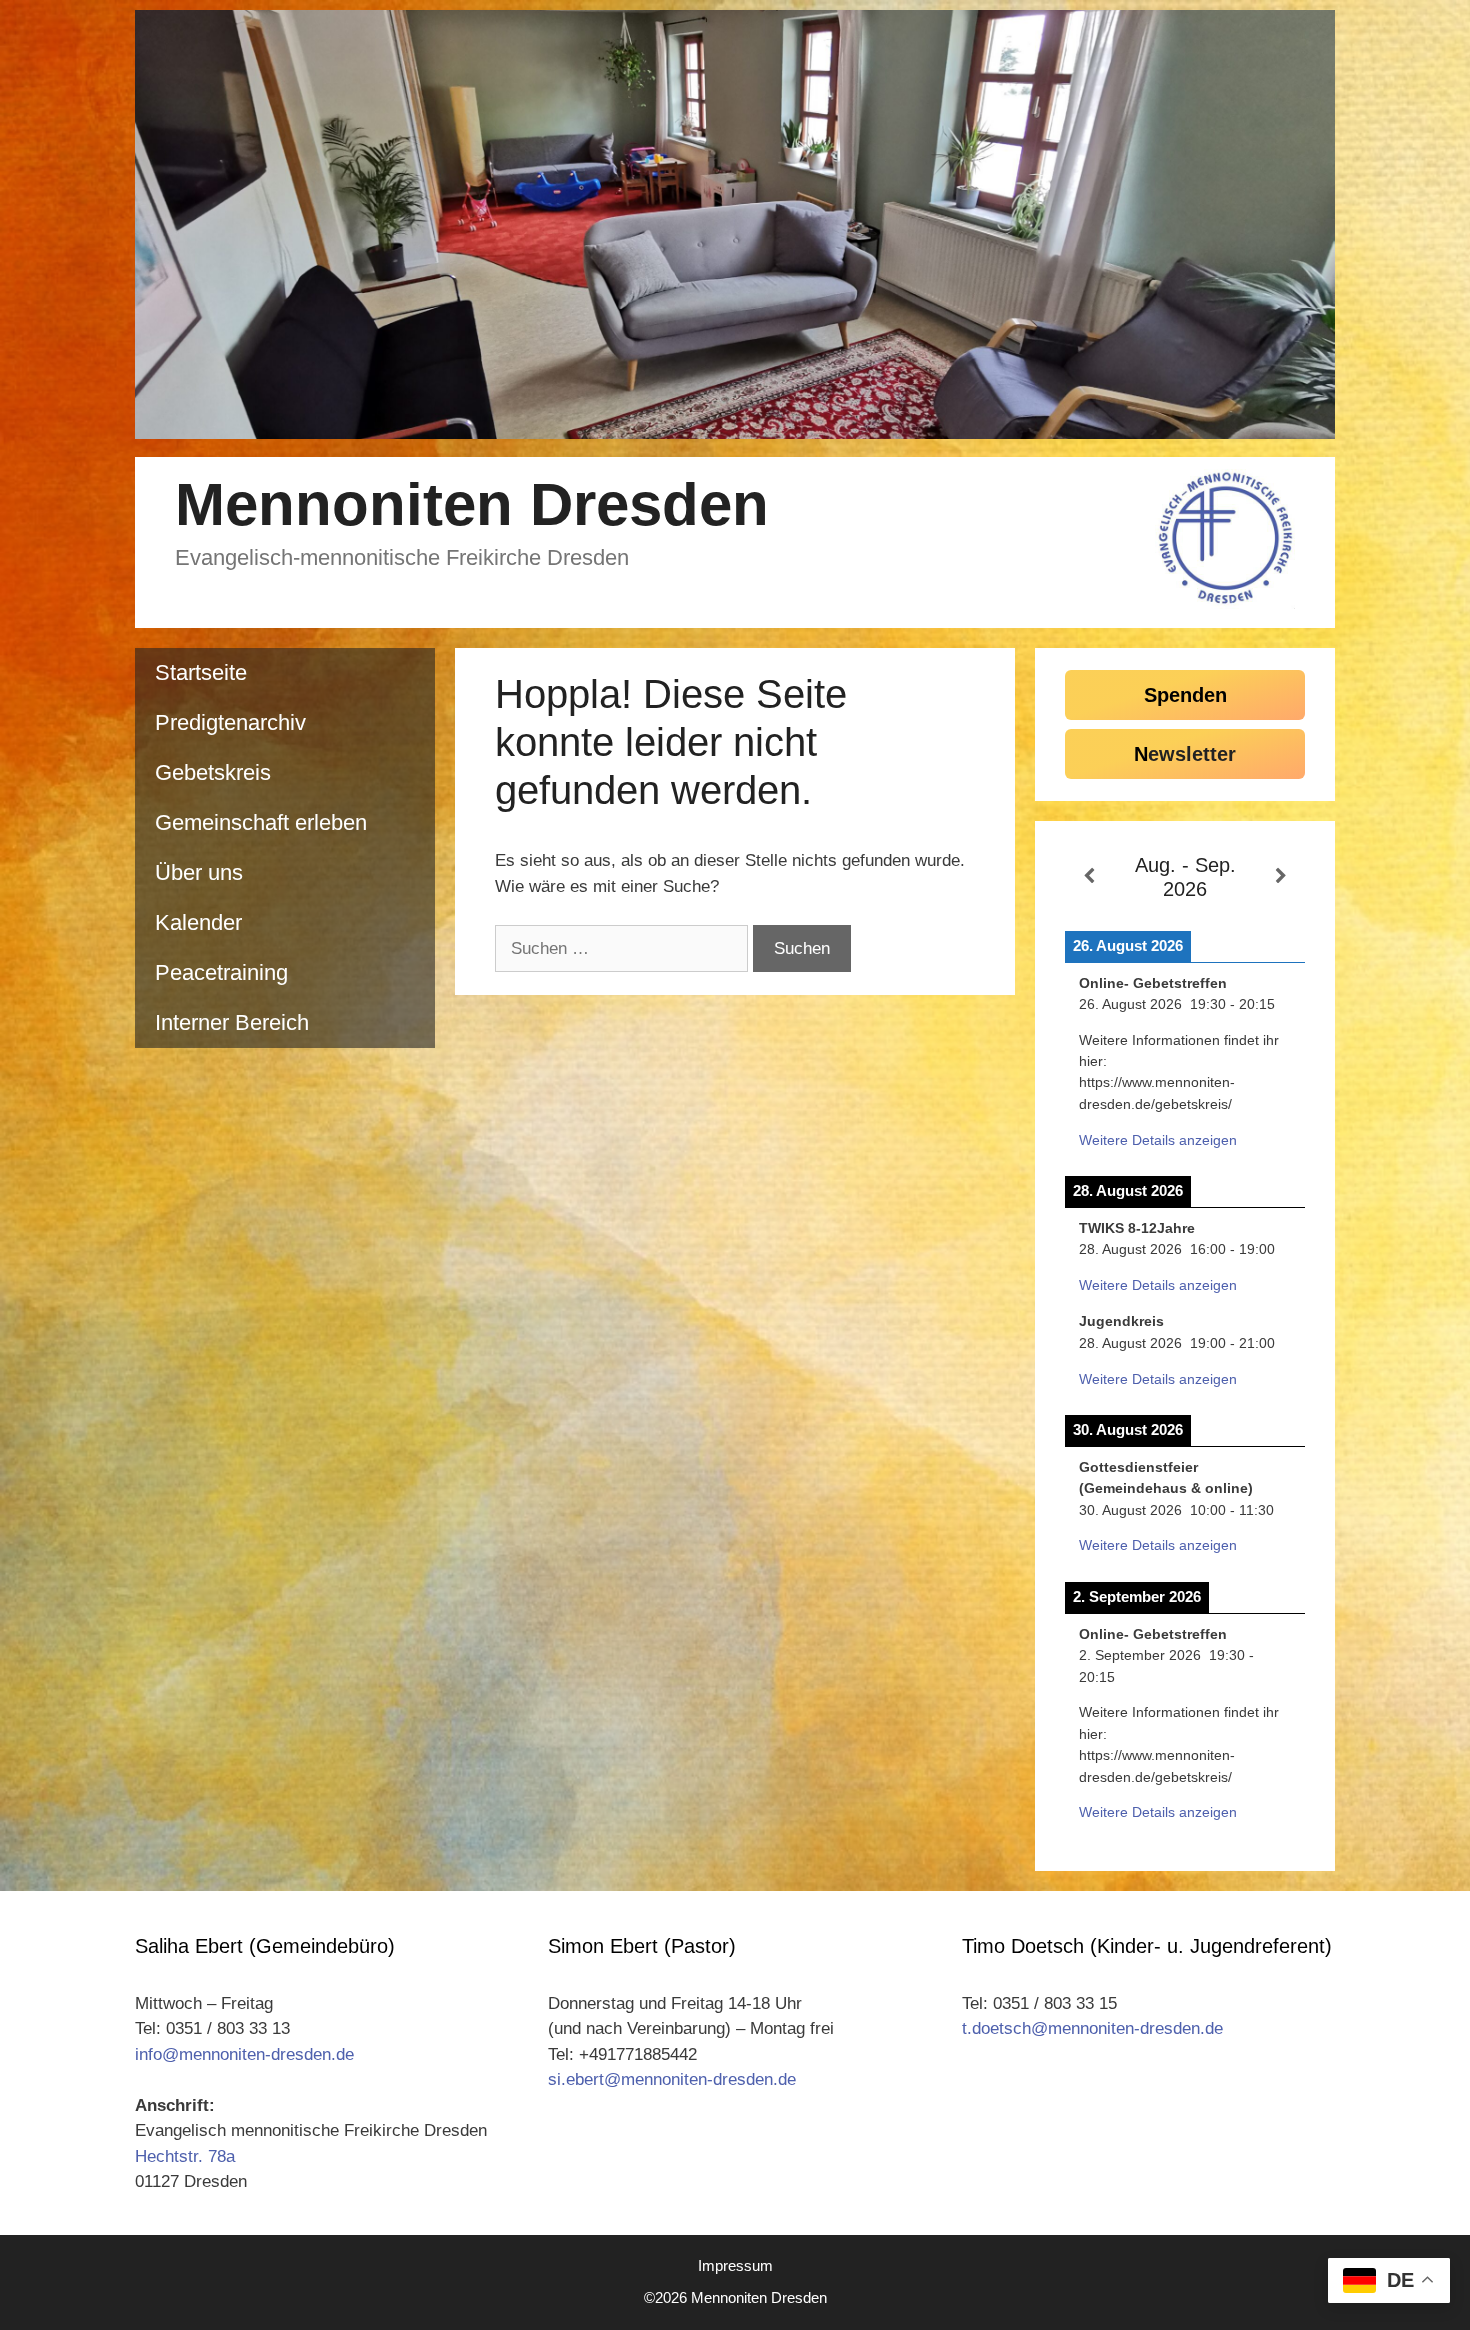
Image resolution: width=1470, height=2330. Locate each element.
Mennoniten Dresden (472, 504)
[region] (735, 224)
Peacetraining (221, 972)
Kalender (198, 922)
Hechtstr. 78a (185, 2156)
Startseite (201, 672)
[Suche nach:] (624, 948)
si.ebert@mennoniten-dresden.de (672, 2079)
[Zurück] (1089, 877)
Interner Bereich (232, 1022)
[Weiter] (1281, 877)
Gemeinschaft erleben (261, 822)
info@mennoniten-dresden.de (244, 2054)
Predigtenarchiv (230, 722)
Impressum (735, 2265)
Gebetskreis (213, 772)
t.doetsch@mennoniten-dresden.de (1092, 2028)
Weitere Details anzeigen (1158, 1140)
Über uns (199, 872)
